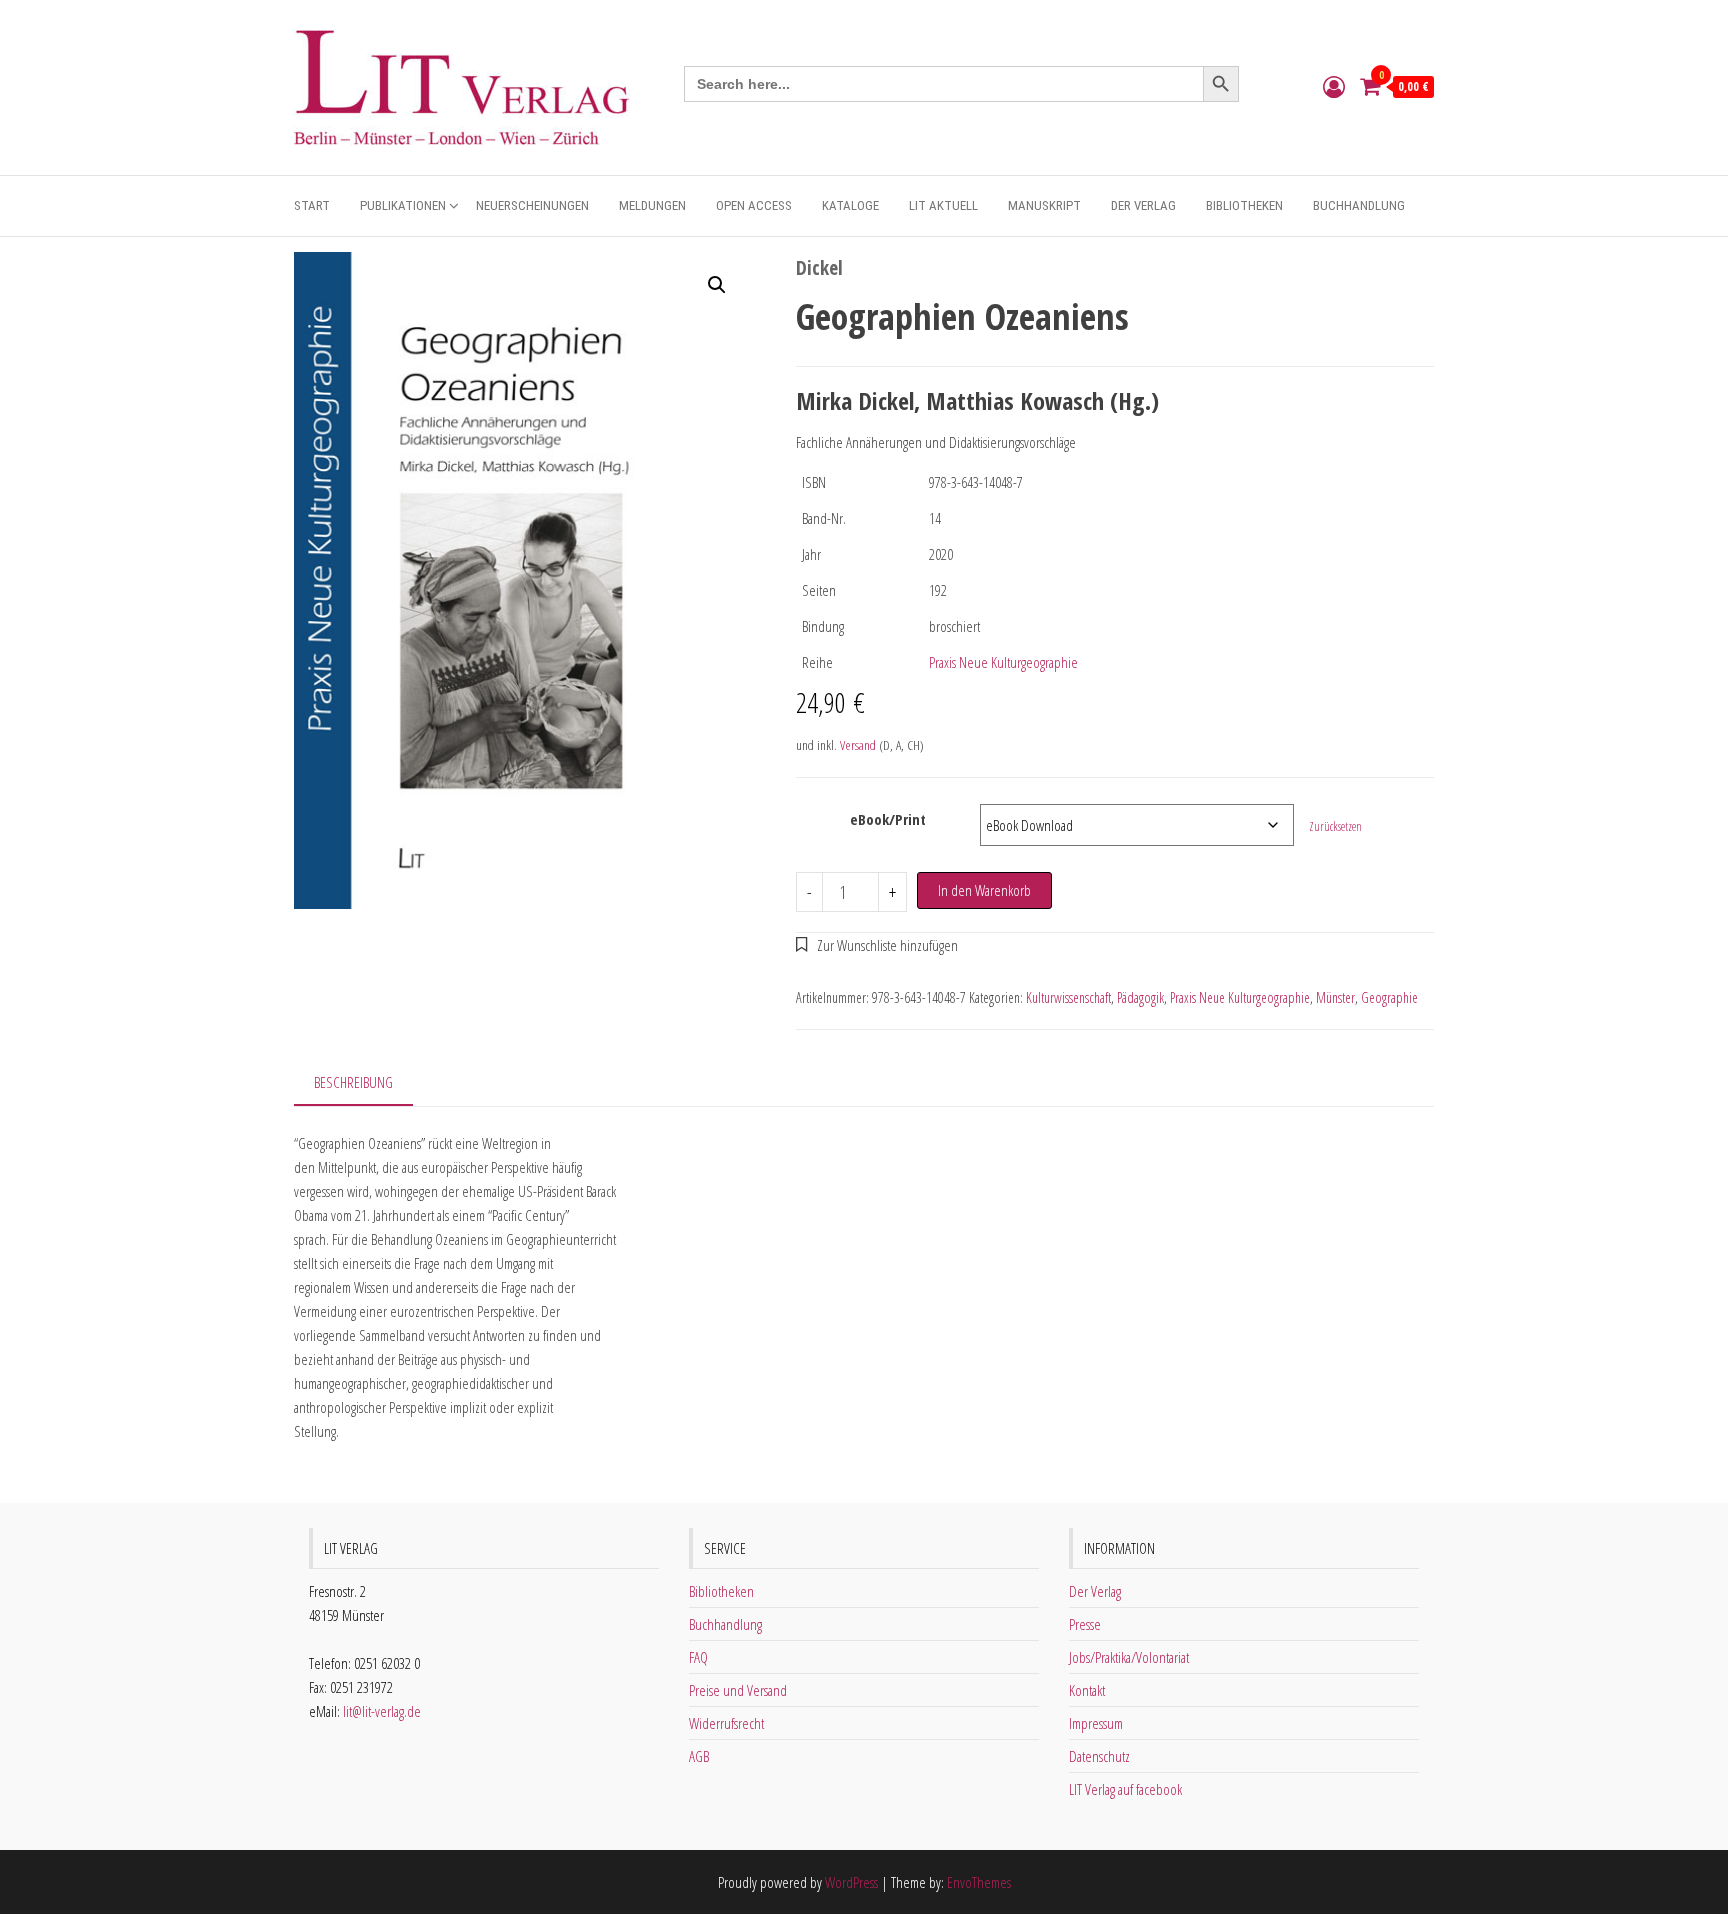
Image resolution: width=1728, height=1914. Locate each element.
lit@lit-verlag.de (382, 1711)
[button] (717, 285)
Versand (858, 745)
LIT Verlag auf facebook (1125, 1789)
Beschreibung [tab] (353, 1082)
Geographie (1389, 997)
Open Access (754, 205)
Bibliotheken (1244, 205)
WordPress (851, 1882)
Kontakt (1087, 1690)
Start (312, 205)
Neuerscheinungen (532, 205)
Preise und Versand (738, 1690)
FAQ (698, 1657)
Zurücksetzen (1335, 826)
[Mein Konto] (1334, 86)
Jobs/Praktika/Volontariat (1129, 1657)
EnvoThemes (979, 1882)
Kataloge (850, 205)
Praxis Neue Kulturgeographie (1003, 662)
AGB (699, 1756)
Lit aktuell (943, 205)
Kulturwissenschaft (1068, 997)
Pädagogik (1140, 997)
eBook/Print (888, 819)
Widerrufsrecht (726, 1723)
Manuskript (1044, 205)
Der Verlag (1143, 205)
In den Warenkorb (984, 890)
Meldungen (652, 205)
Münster (1335, 997)
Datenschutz (1099, 1756)
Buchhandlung (1359, 205)
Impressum (1096, 1723)
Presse (1085, 1624)
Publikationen (403, 205)
